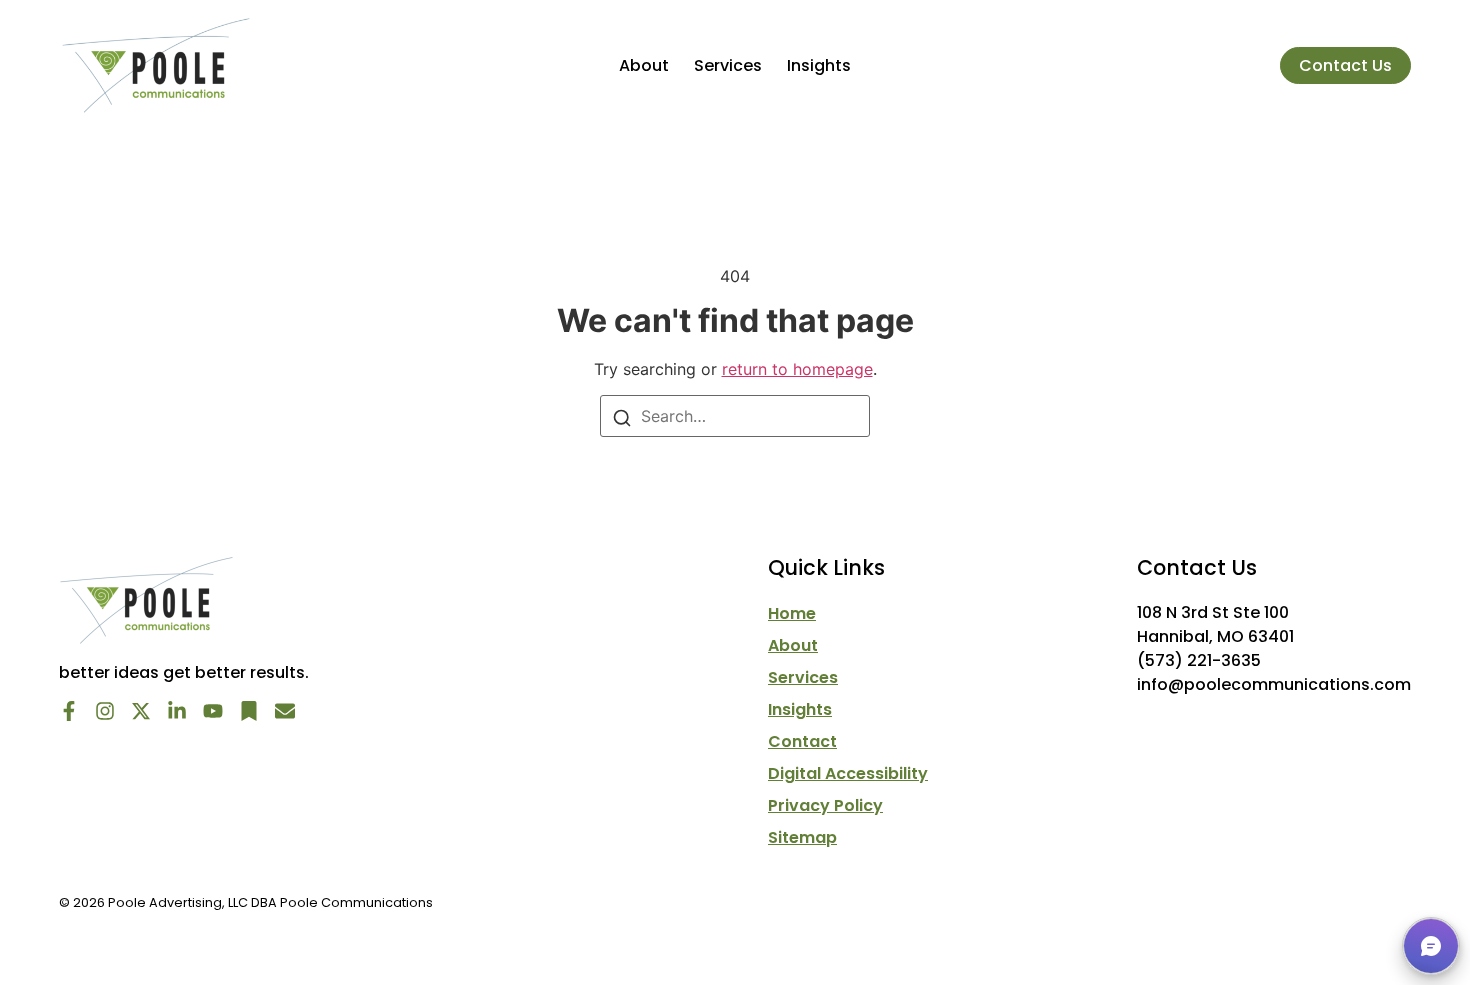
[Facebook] (69, 711)
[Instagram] (105, 711)
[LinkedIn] (177, 711)
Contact (802, 742)
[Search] (622, 417)
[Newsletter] (285, 711)
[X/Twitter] (141, 711)
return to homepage (797, 369)
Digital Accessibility (848, 774)
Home (792, 614)
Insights (819, 65)
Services (728, 65)
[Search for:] (735, 416)
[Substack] (249, 711)
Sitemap (802, 838)
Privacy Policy (825, 806)
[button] (1431, 946)
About (644, 65)
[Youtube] (213, 711)
